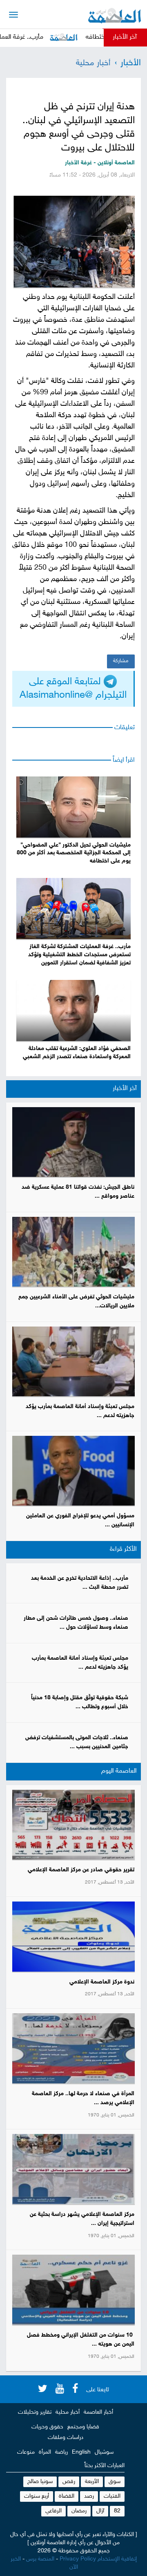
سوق (115, 2482)
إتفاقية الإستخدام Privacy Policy (98, 2559)
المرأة (45, 2452)
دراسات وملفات (66, 2438)
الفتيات (112, 2496)
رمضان (79, 2511)
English (81, 2452)
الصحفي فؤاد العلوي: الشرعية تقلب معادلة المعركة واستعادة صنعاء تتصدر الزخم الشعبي (77, 1053)
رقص (69, 2482)
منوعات (26, 2452)
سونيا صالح (40, 2482)
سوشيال (104, 2452)
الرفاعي (53, 2511)
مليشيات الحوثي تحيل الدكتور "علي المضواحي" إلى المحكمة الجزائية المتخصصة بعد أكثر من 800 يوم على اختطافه (74, 853)
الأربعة (92, 2482)
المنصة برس (40, 2559)
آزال (100, 2511)
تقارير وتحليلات (35, 2412)
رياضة (61, 2452)
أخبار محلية (93, 63)
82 (117, 2511)
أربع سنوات (37, 2496)
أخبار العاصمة (98, 2412)
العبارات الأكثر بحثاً (105, 2466)
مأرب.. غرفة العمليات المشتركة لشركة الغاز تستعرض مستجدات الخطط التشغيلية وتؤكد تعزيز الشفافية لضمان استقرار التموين (79, 955)
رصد (89, 2496)
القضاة (67, 2496)
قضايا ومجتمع (83, 2427)
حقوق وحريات (47, 2427)
